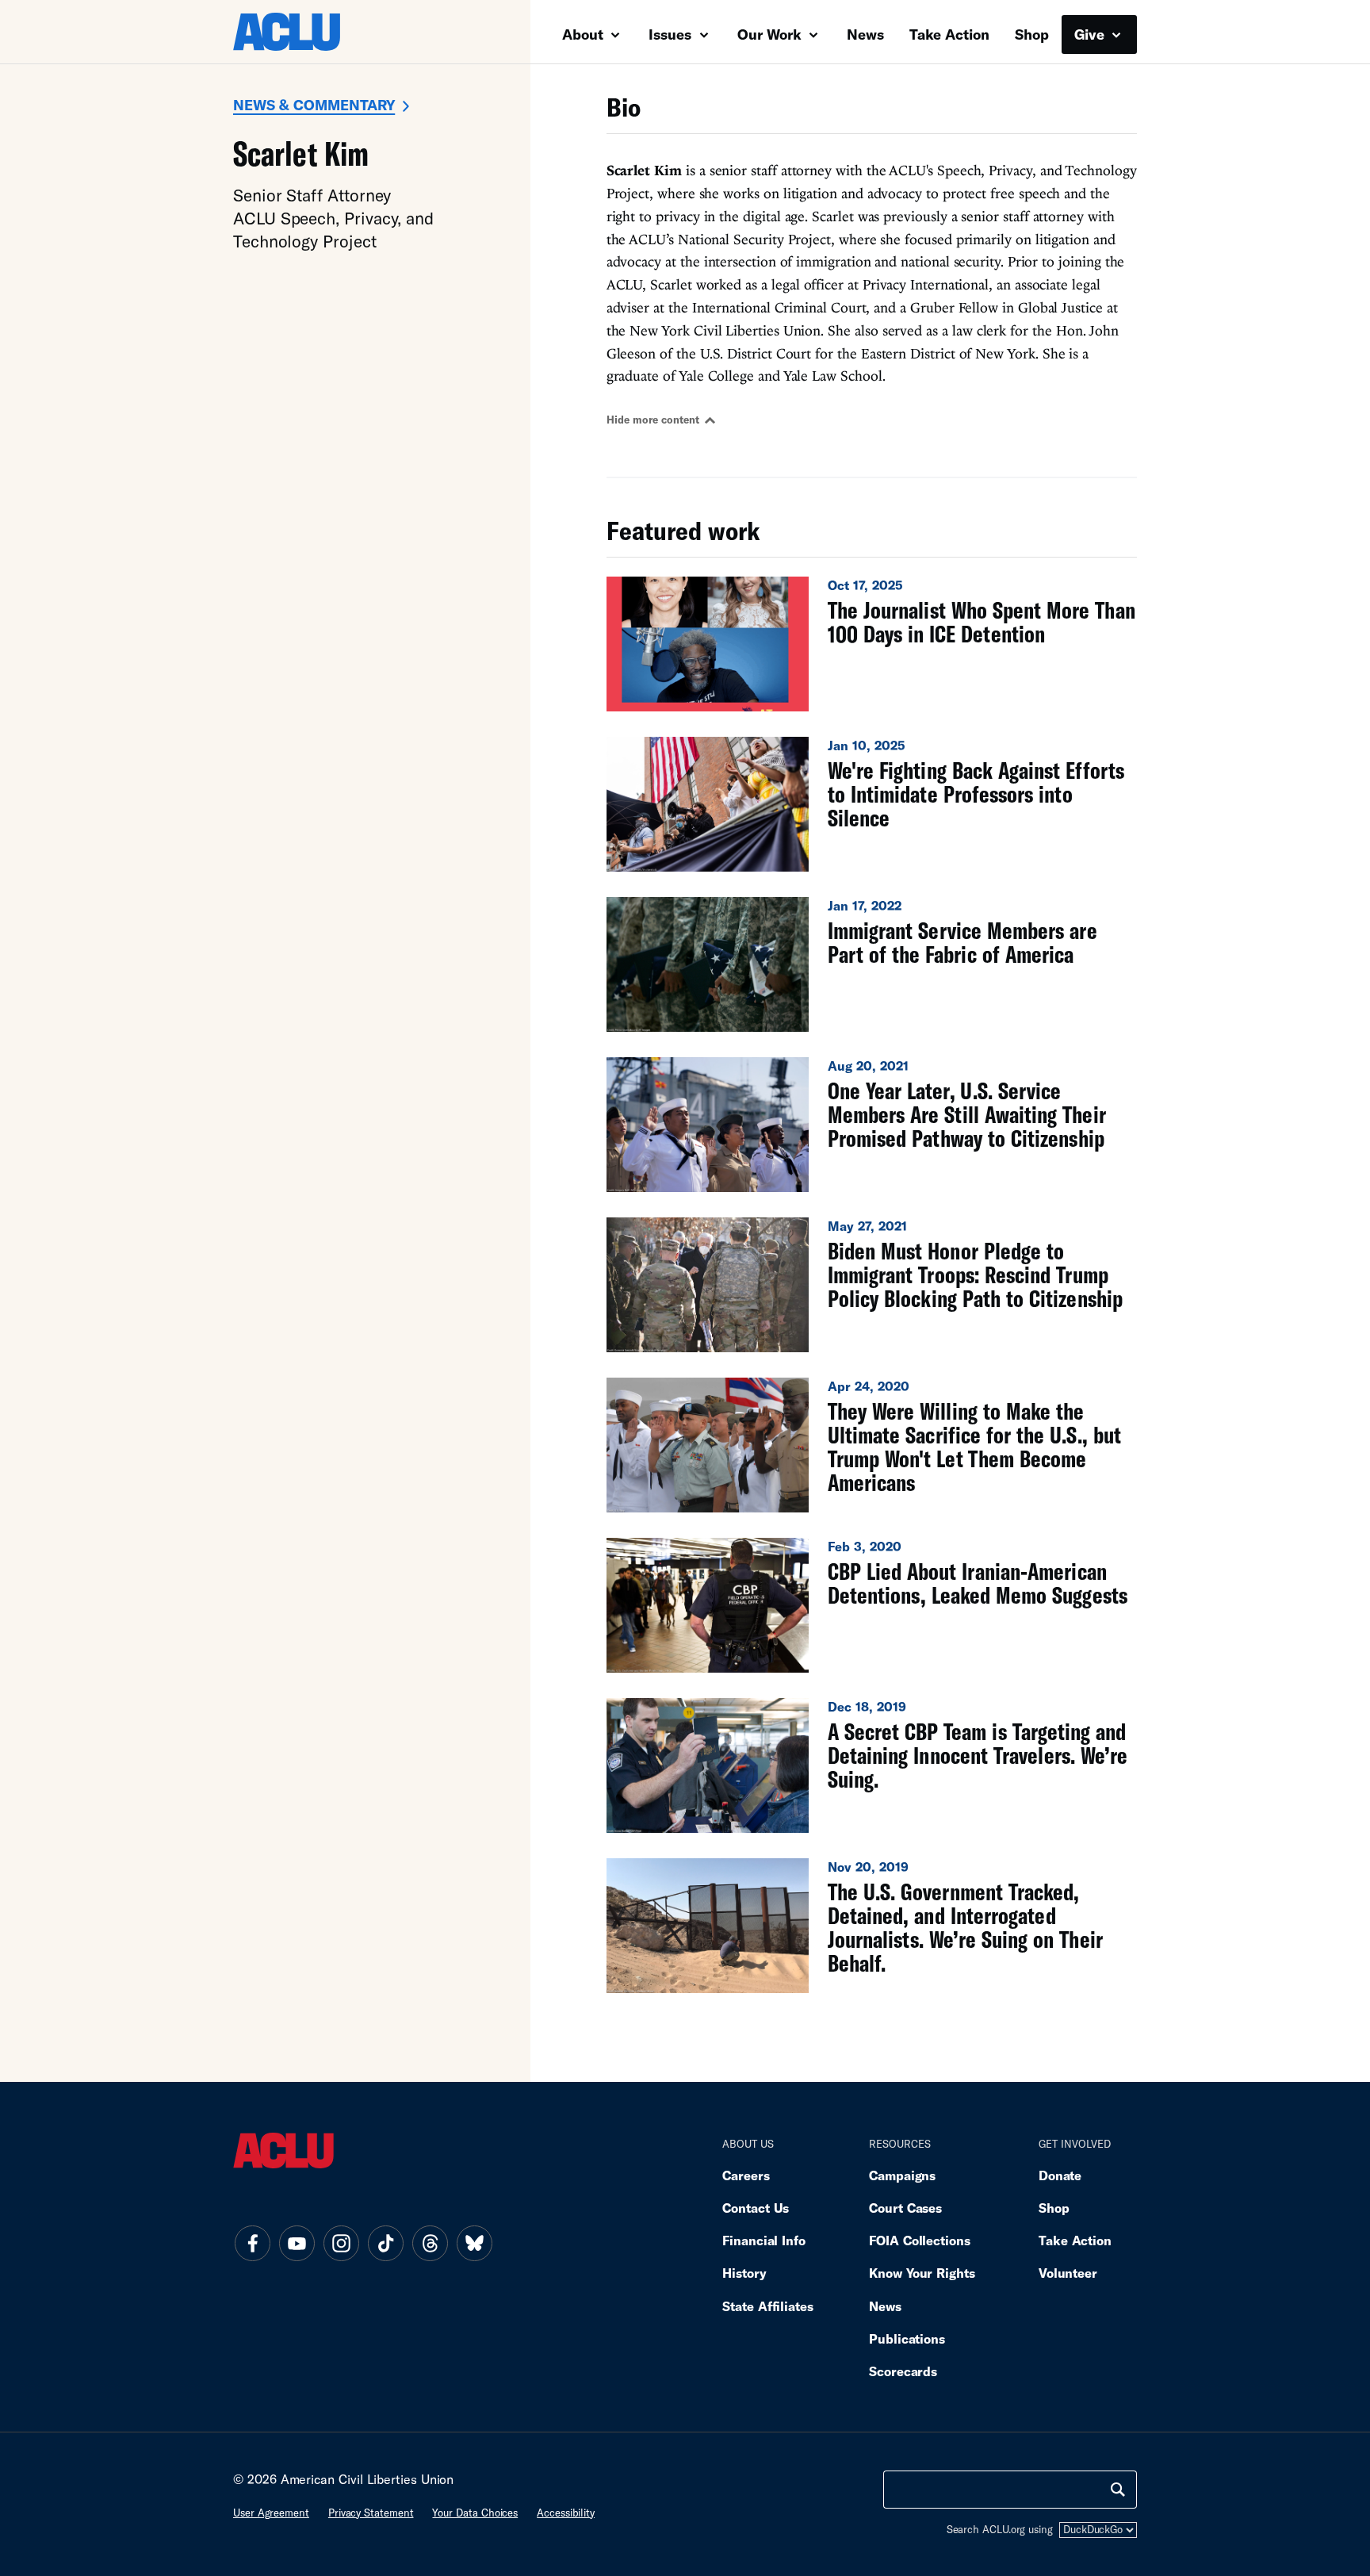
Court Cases (905, 2208)
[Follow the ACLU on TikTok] (385, 2244)
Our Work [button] (771, 34)
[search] (1118, 2490)
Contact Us (756, 2208)
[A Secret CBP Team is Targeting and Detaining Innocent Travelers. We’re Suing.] (872, 1765)
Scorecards (903, 2371)
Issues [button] (672, 34)
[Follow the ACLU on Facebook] (252, 2244)
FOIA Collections (920, 2240)
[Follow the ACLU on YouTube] (297, 2244)
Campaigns (902, 2175)
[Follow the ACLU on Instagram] (341, 2244)
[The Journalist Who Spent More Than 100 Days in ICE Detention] (872, 644)
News (865, 34)
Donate (1060, 2175)
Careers (746, 2175)
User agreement (271, 2513)
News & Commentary (314, 105)
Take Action (949, 34)
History (744, 2273)
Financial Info (764, 2240)
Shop (1032, 34)
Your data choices (475, 2513)
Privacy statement (371, 2513)
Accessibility (566, 2513)
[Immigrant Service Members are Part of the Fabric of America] (872, 964)
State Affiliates (768, 2306)
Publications (907, 2338)
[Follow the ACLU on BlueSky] (474, 2244)
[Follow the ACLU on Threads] (430, 2244)
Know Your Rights (922, 2273)
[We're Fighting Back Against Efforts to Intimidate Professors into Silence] (872, 804)
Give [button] (1091, 34)
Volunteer (1068, 2273)
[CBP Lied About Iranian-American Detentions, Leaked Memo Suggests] (872, 1605)
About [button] (585, 34)
